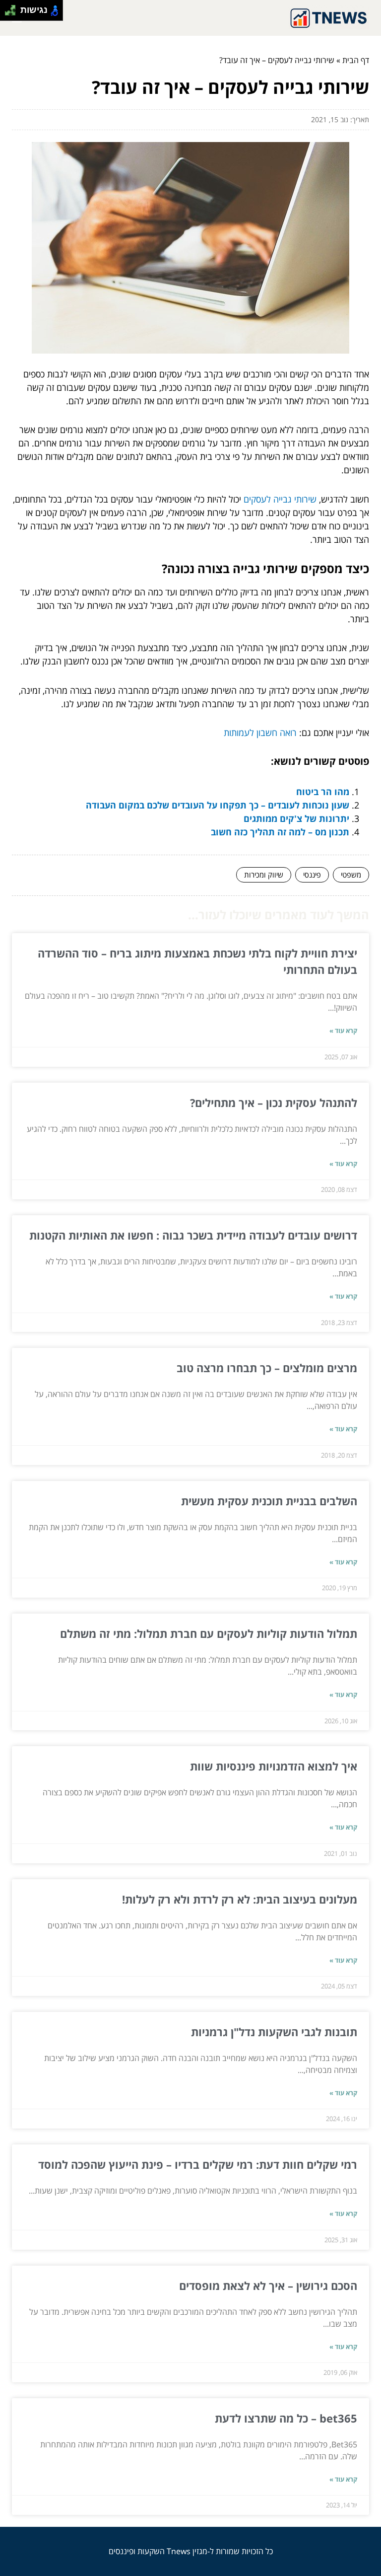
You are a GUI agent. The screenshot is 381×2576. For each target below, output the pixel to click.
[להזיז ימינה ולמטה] (13, 13)
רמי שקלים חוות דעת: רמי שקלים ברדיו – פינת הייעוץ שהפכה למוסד (198, 2164)
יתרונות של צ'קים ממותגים (296, 818)
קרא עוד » (343, 1030)
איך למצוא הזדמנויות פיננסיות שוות (274, 1766)
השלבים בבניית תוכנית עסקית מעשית (269, 1501)
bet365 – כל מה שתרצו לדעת (286, 2418)
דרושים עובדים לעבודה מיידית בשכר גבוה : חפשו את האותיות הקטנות (193, 1235)
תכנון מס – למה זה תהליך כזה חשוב (280, 832)
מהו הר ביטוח (323, 792)
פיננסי (312, 875)
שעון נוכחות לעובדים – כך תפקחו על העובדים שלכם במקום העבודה (218, 805)
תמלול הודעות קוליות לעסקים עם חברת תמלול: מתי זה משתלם (209, 1633)
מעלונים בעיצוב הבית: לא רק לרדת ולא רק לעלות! (240, 1899)
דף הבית (356, 60)
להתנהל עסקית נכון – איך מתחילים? (274, 1103)
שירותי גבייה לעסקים (280, 499)
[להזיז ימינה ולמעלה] (13, 8)
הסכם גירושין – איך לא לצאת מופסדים (268, 2285)
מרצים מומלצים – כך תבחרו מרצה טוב (267, 1368)
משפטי (351, 875)
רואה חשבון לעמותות (260, 733)
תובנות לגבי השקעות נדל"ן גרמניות (274, 2032)
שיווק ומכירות (264, 875)
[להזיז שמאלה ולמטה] (8, 13)
